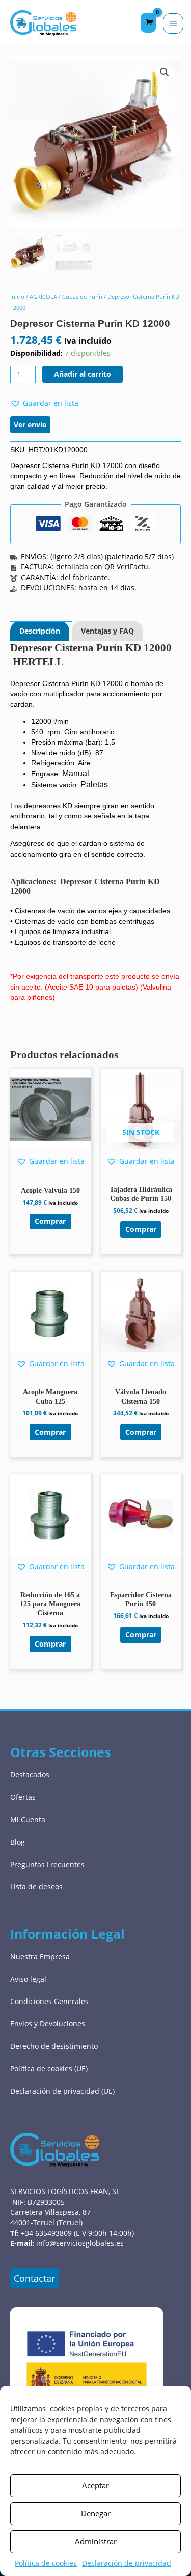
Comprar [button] (50, 1221)
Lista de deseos (36, 1887)
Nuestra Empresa (40, 1956)
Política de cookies (46, 2563)
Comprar (141, 1229)
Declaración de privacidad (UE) (62, 2091)
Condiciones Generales (49, 2001)
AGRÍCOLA (43, 297)
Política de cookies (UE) (49, 2068)
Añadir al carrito (83, 374)
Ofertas (23, 1797)
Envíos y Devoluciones (48, 2024)
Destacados (30, 1775)
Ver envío (30, 424)
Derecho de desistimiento (54, 2046)
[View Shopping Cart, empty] (148, 23)
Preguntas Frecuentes (47, 1864)
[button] (165, 72)
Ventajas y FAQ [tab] (107, 631)
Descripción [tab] (40, 631)
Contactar (34, 2278)
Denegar (96, 2513)
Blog (18, 1842)
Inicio (17, 297)
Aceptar (95, 2485)
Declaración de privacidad (127, 2563)
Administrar (96, 2541)
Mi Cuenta (28, 1819)
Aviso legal (28, 1979)
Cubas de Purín (82, 297)
